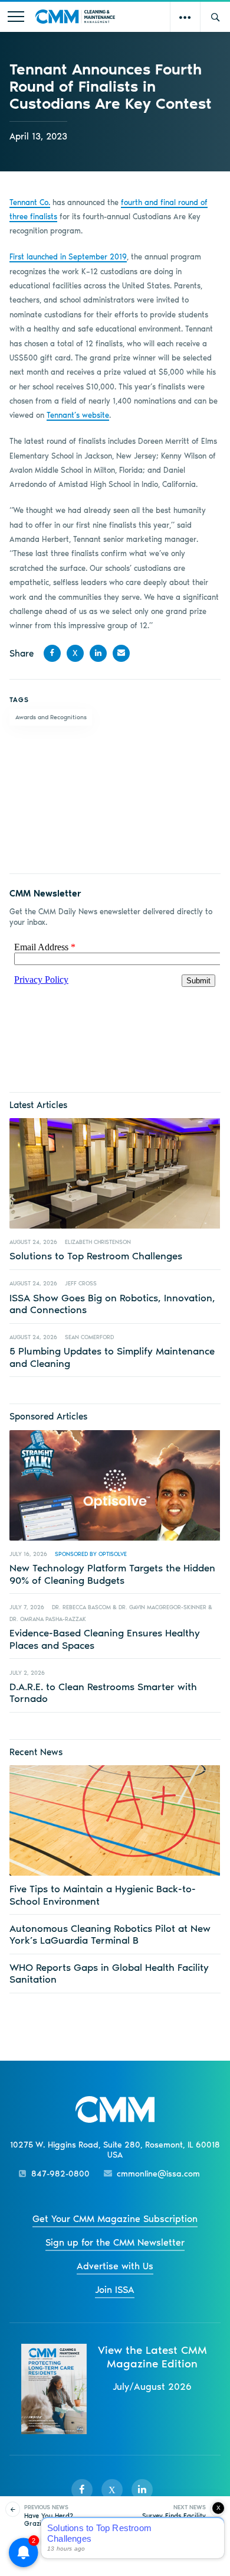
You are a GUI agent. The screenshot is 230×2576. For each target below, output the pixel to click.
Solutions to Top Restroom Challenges (96, 1256)
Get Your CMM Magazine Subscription (115, 2219)
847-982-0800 (60, 2174)
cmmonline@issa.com (158, 2174)
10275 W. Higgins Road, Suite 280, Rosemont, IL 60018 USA (115, 2150)
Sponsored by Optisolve (91, 1554)
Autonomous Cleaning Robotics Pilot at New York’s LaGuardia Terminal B (110, 1934)
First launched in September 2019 (68, 257)
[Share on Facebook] (52, 653)
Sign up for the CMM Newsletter (115, 2242)
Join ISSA (115, 2290)
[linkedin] (142, 2490)
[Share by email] (121, 653)
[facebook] (82, 2490)
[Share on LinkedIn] (98, 653)
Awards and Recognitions (51, 717)
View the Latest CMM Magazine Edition (152, 2357)
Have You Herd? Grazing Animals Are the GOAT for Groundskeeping (56, 2524)
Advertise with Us (115, 2266)
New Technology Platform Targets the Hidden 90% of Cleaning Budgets (112, 1574)
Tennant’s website (78, 415)
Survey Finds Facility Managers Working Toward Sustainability (172, 2520)
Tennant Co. (30, 202)
